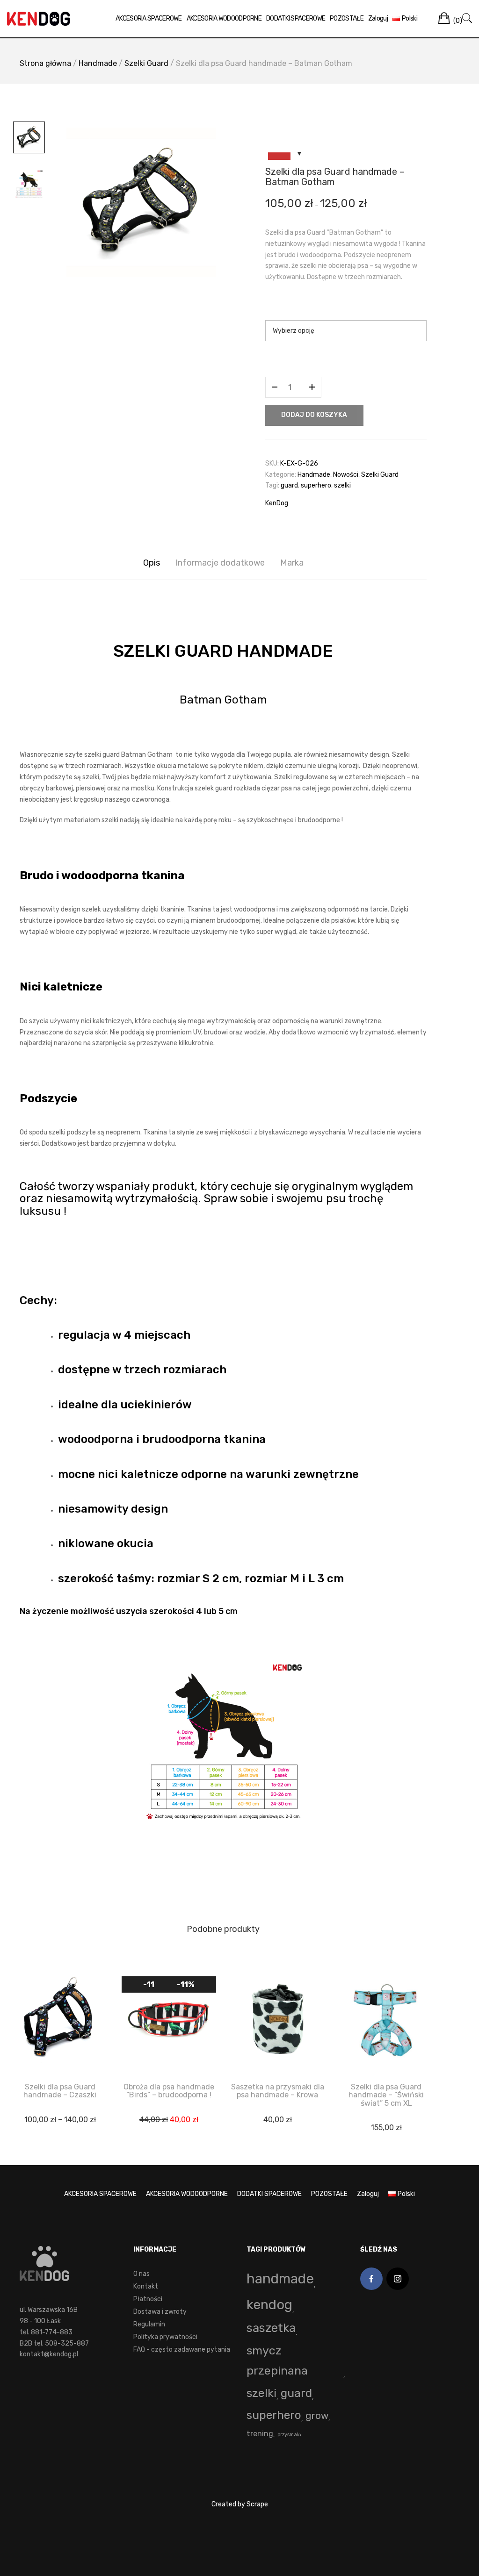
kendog (269, 2304)
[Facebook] (371, 2279)
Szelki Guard (146, 63)
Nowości (346, 475)
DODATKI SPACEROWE (296, 18)
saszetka (271, 2328)
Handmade (98, 63)
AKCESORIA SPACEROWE (149, 18)
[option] (141, 202)
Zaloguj (378, 18)
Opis (152, 563)
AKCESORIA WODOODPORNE (224, 18)
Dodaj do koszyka (314, 415)
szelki (342, 485)
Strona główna (45, 63)
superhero (316, 485)
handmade (280, 2279)
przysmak (289, 2435)
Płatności (148, 2299)
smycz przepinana (277, 2361)
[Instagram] (398, 2279)
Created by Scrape (240, 2504)
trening (260, 2434)
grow (317, 2416)
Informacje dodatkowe (220, 563)
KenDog (277, 503)
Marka (292, 563)
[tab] (152, 563)
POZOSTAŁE (347, 18)
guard (289, 485)
